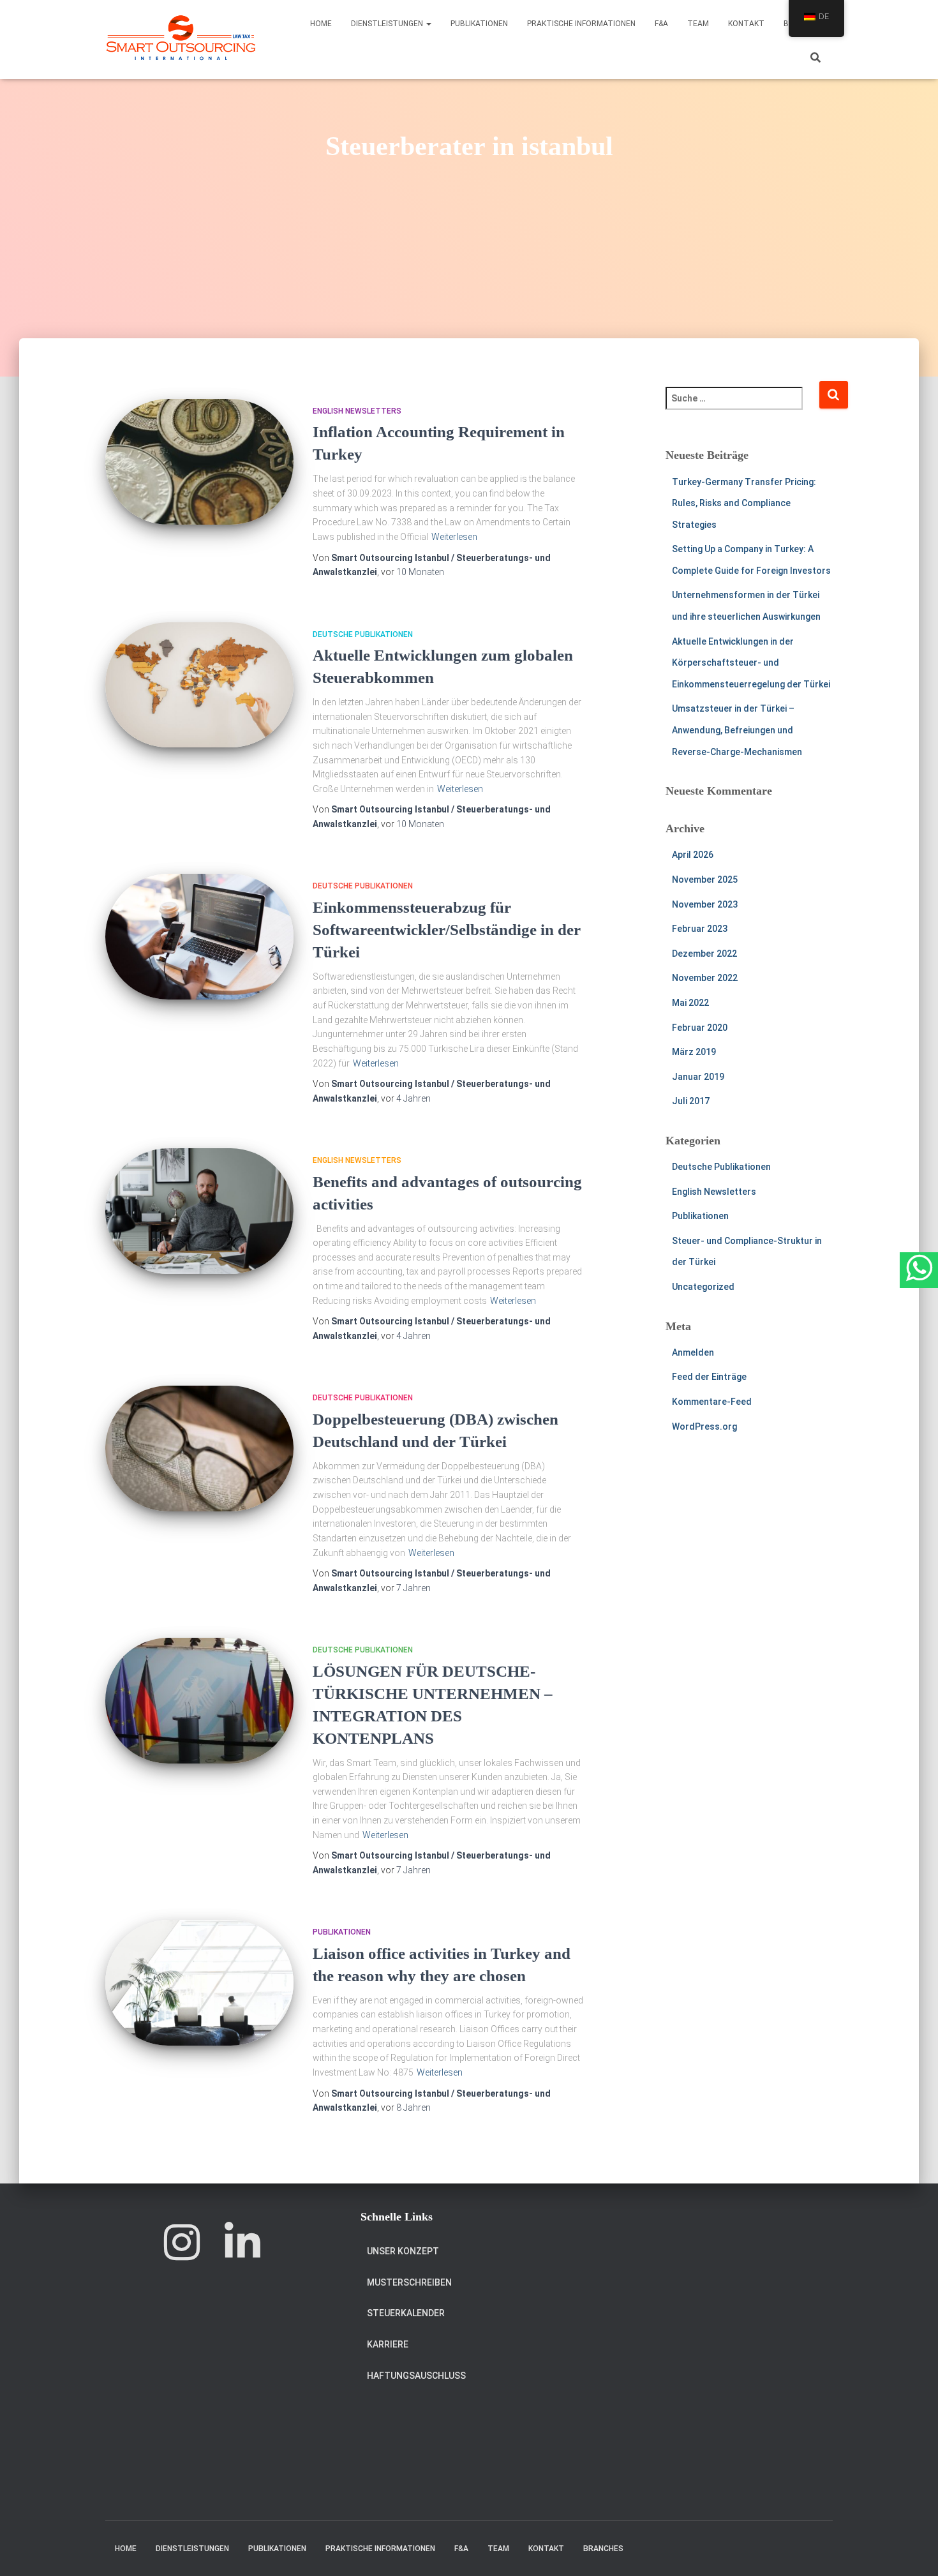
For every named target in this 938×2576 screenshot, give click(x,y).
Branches (603, 2549)
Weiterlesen (454, 537)
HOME (321, 24)
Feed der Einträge (709, 1377)
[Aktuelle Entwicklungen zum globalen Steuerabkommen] (199, 685)
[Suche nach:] (742, 407)
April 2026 (693, 855)
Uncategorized (703, 1287)
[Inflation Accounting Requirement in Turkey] (199, 462)
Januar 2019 (698, 1077)
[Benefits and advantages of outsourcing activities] (199, 1211)
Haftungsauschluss (416, 2376)
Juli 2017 (691, 1101)
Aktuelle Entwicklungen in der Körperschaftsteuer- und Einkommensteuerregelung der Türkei (751, 663)
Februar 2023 (700, 929)
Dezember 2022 (704, 954)
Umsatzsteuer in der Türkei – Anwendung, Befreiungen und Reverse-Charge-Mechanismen (737, 730)
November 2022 (705, 978)
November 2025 (705, 880)
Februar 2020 (700, 1028)
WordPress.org (704, 1427)
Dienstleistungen (388, 24)
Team (698, 24)
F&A (661, 24)
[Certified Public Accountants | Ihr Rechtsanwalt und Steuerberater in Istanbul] (181, 40)
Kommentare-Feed (712, 1402)
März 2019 (694, 1052)
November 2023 (705, 904)
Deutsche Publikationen (363, 634)
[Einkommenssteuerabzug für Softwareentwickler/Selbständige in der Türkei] (199, 937)
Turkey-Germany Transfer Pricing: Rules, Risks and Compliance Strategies (744, 503)
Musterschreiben (409, 2282)
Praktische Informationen (581, 24)
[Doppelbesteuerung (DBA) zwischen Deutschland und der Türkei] (199, 1449)
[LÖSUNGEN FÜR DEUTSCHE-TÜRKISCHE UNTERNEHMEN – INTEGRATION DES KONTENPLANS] (199, 1701)
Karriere (388, 2344)
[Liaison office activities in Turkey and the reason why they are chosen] (199, 1983)
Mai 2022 (690, 1003)
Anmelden (693, 1352)
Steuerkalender (406, 2313)
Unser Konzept (403, 2251)
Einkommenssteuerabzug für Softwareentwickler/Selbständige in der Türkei (447, 930)
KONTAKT (746, 24)
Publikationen (479, 24)
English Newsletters (357, 411)
